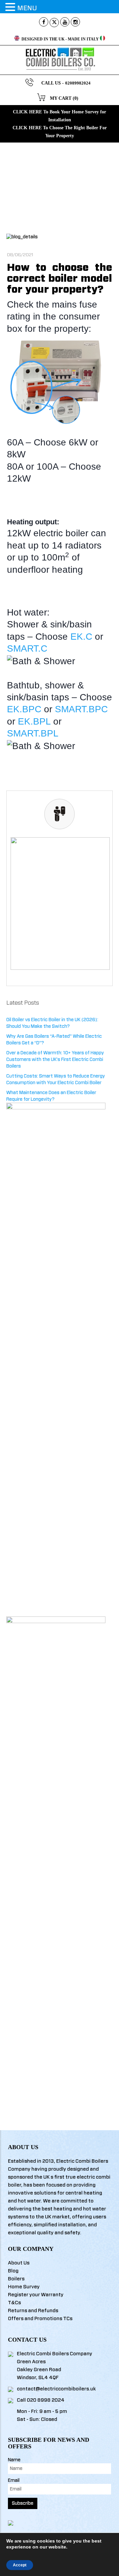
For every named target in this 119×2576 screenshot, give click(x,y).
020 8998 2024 (46, 2400)
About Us (19, 2263)
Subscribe (23, 2503)
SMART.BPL (33, 733)
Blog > (68, 182)
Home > (53, 182)
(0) (76, 98)
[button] (11, 7)
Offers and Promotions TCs (40, 2319)
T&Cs (14, 2303)
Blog (13, 2271)
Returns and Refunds (33, 2311)
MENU (27, 8)
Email (14, 2481)
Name (14, 2460)
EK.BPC (24, 709)
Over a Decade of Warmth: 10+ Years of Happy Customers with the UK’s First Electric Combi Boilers (55, 1060)
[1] (60, 903)
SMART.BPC (81, 709)
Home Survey (24, 2287)
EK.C (81, 637)
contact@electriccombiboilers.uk (56, 2389)
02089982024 (78, 83)
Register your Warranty (36, 2295)
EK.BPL (34, 721)
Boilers (16, 2279)
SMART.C (27, 648)
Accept (20, 2565)
